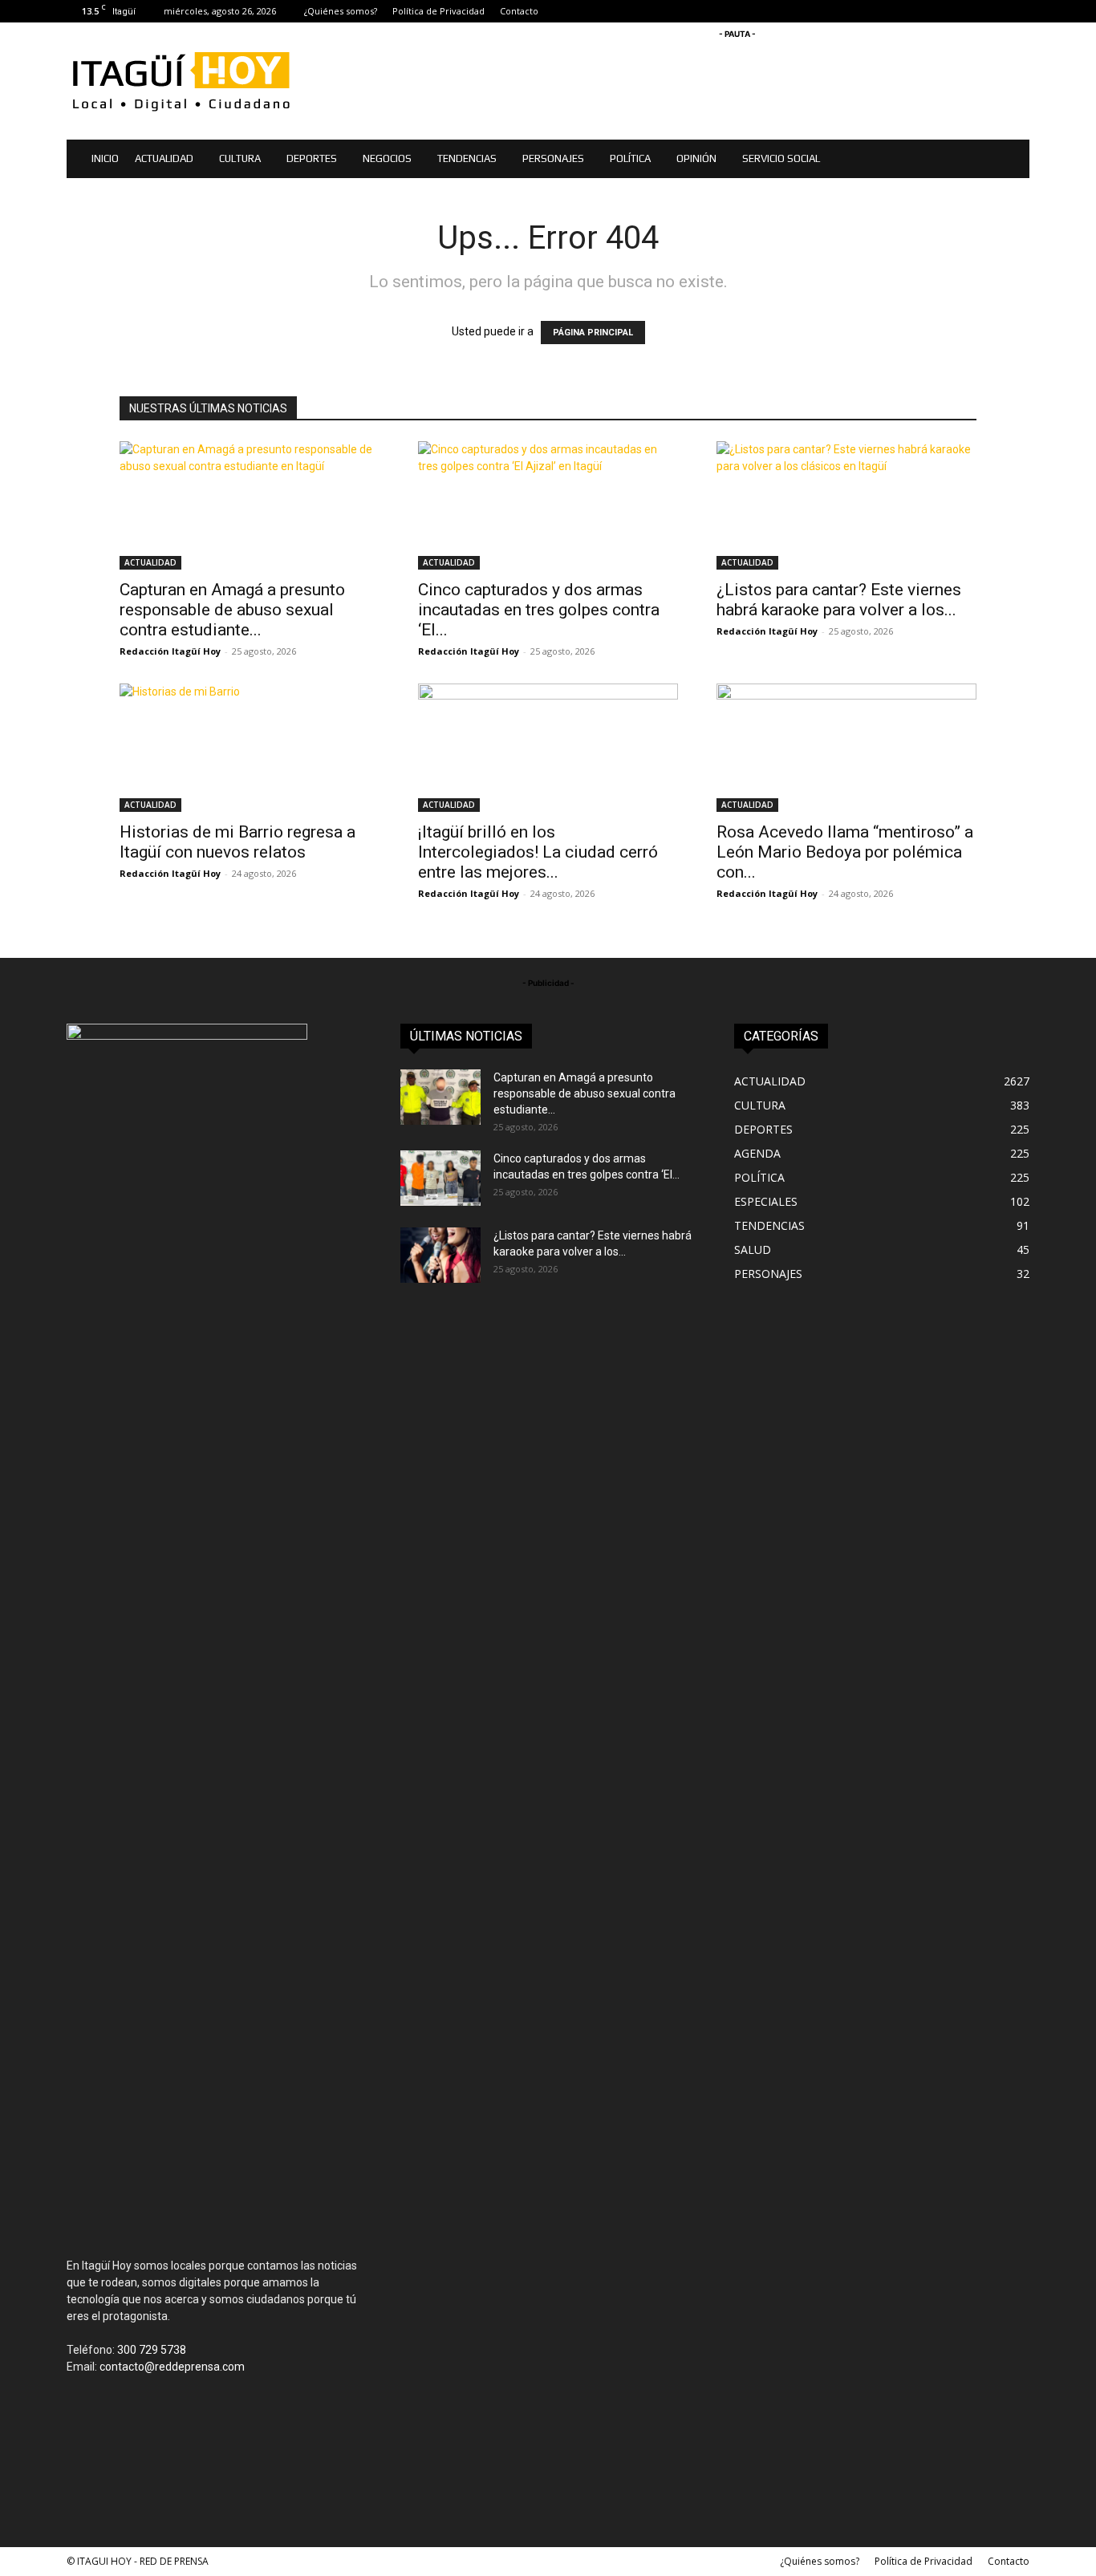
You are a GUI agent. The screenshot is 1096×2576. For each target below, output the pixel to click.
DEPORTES (312, 158)
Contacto (519, 11)
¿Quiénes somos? (341, 11)
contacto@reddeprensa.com (172, 2367)
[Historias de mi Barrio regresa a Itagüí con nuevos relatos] (250, 748)
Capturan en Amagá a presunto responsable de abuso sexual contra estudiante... (232, 610)
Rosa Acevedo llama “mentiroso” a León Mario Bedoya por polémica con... (845, 852)
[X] (991, 11)
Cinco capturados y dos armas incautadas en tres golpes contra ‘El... (539, 610)
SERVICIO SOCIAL (781, 158)
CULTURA (240, 158)
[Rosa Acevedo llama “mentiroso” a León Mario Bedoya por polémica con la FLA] (846, 748)
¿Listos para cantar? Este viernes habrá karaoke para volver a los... (839, 600)
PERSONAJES (553, 158)
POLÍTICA (630, 158)
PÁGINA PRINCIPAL (593, 333)
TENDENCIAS (467, 158)
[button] (1010, 160)
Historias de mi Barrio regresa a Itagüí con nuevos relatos (237, 842)
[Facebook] (938, 11)
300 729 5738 (152, 2350)
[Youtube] (1017, 11)
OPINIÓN (696, 158)
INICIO (105, 158)
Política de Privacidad (438, 11)
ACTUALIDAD (164, 158)
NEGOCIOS (387, 158)
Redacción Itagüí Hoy (170, 651)
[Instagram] (964, 11)
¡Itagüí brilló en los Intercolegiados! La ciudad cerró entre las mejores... (538, 852)
